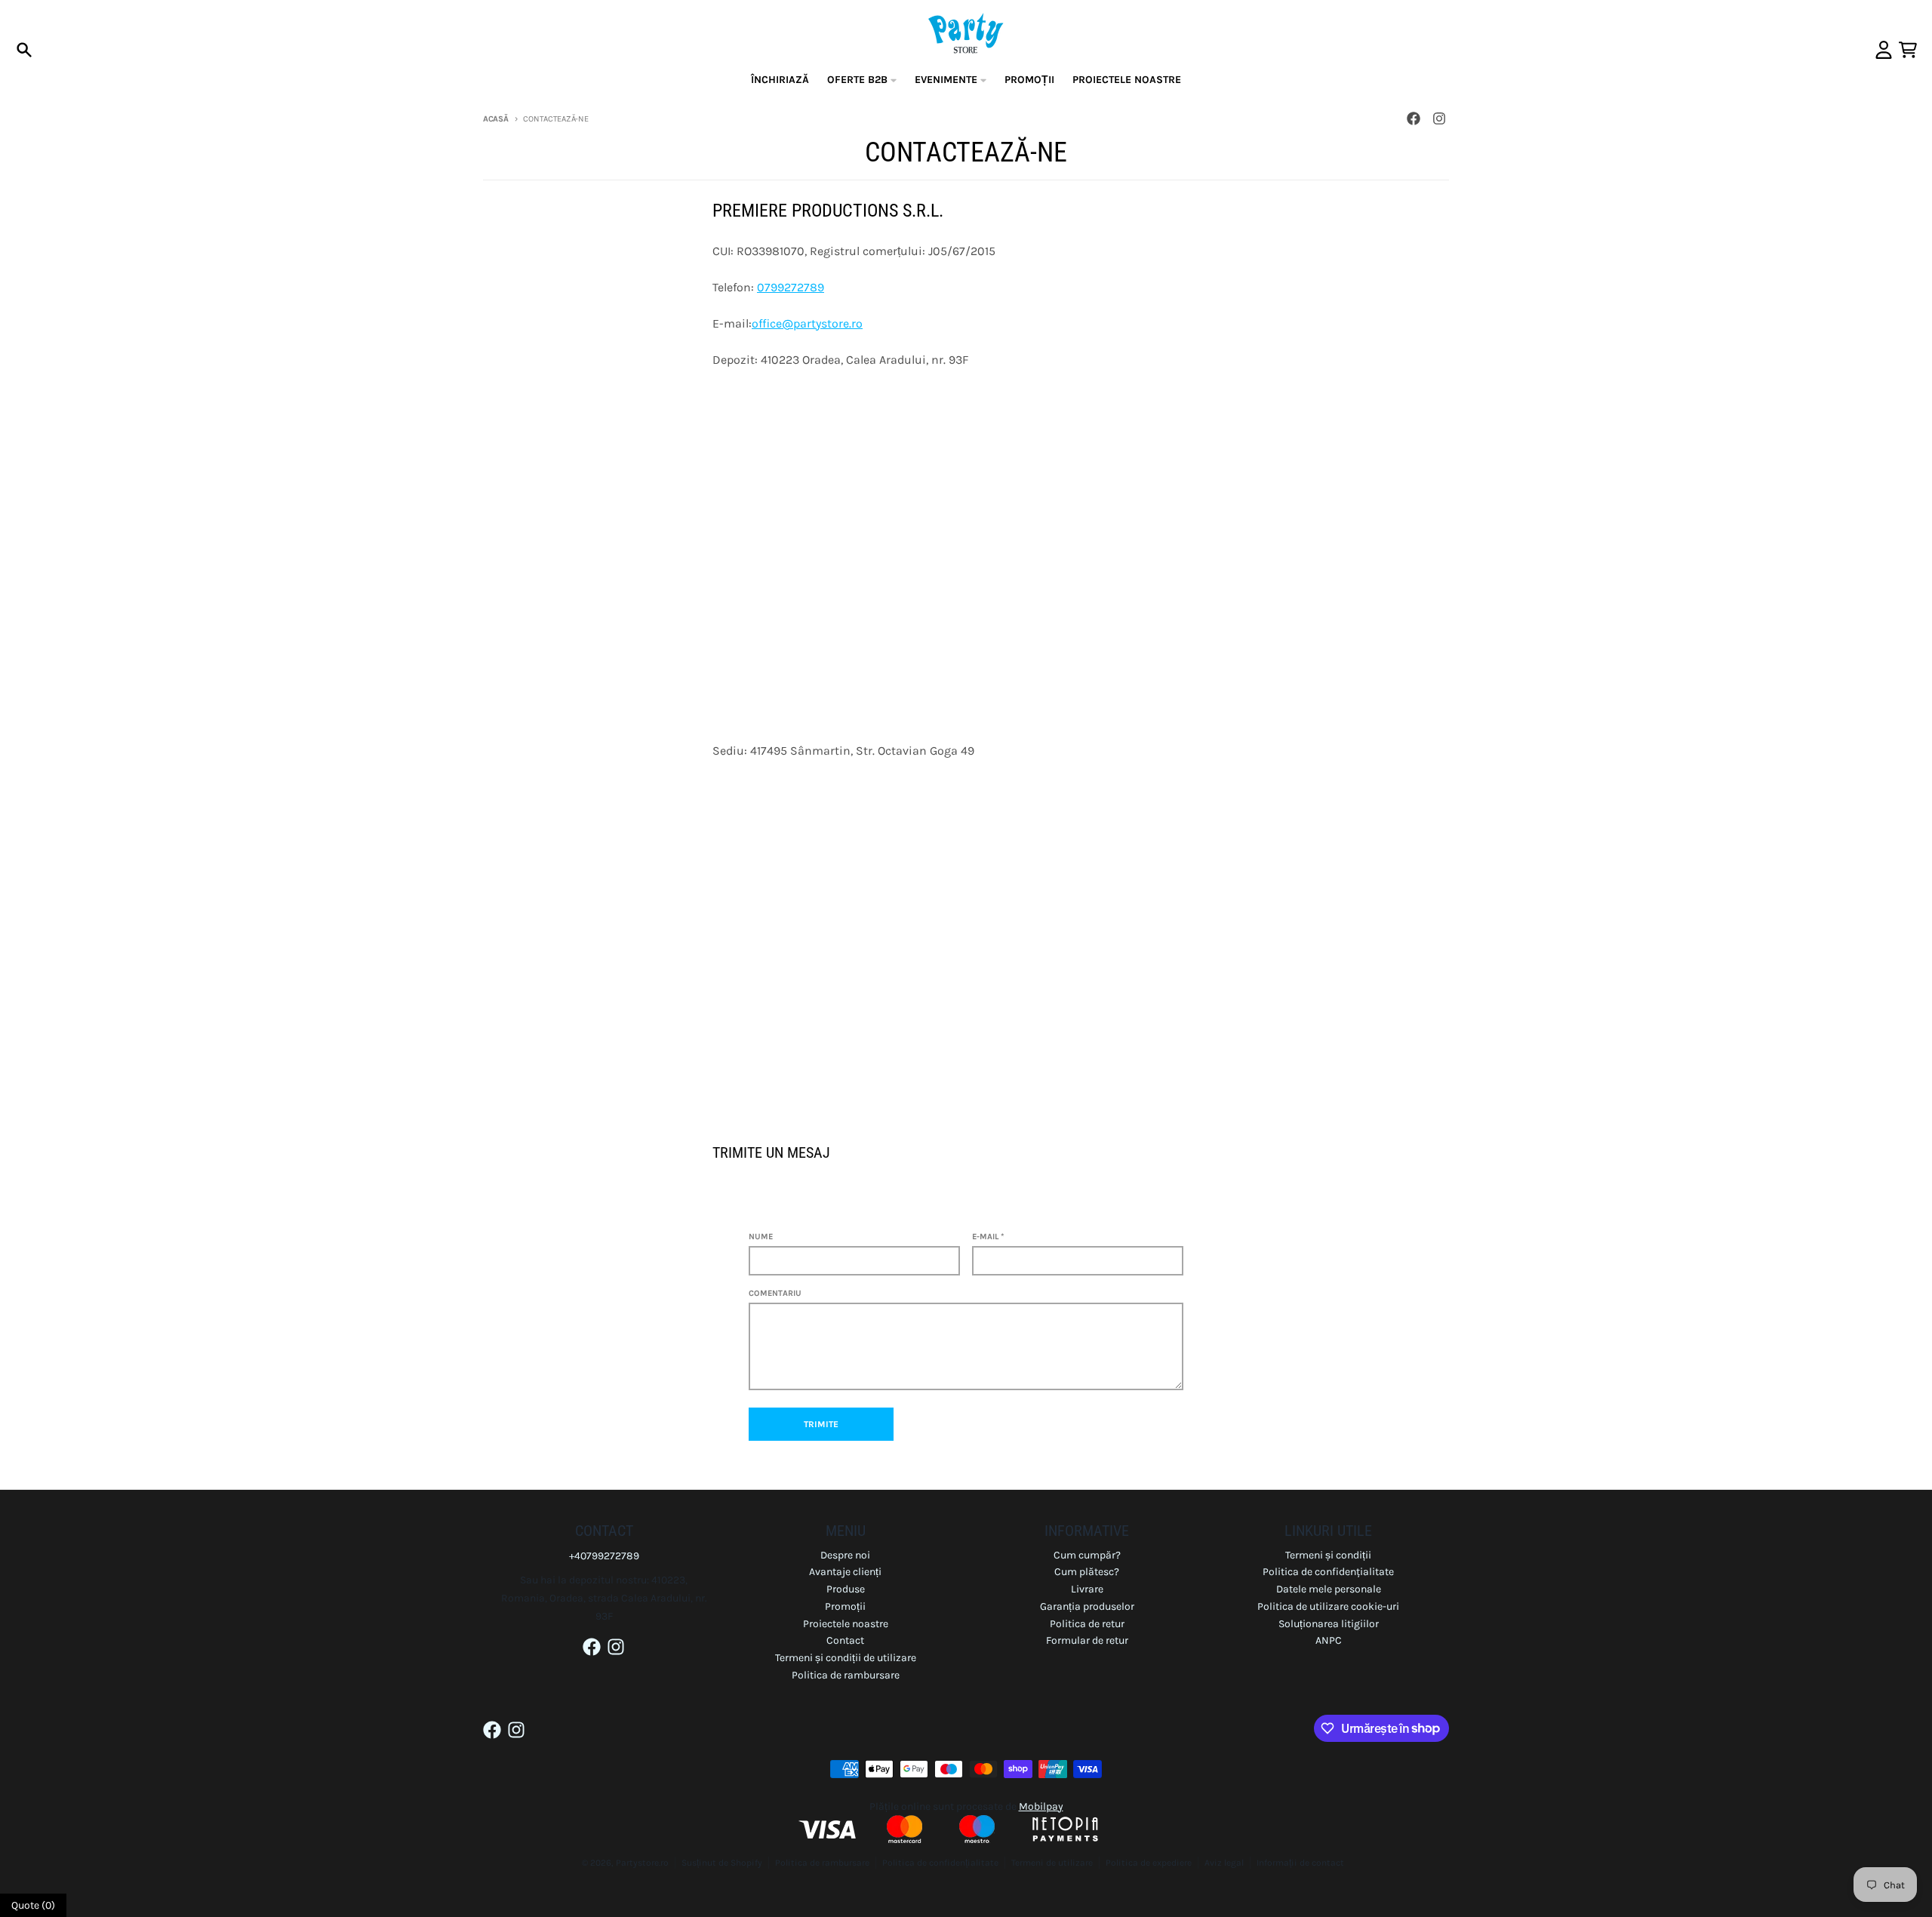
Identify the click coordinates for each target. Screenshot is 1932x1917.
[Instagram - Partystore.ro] (1439, 118)
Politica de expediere (1149, 1863)
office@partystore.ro (807, 323)
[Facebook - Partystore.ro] (1414, 118)
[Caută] (24, 50)
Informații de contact (1300, 1863)
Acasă (496, 119)
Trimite (821, 1424)
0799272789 (791, 287)
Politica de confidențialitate (940, 1863)
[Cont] (1884, 50)
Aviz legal (1224, 1863)
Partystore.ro (642, 1863)
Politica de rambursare (822, 1863)
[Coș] (1908, 50)
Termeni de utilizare (1052, 1863)
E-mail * (988, 1237)
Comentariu (775, 1293)
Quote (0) (33, 1905)
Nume (761, 1237)
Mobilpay (1041, 1806)
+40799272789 (604, 1556)
